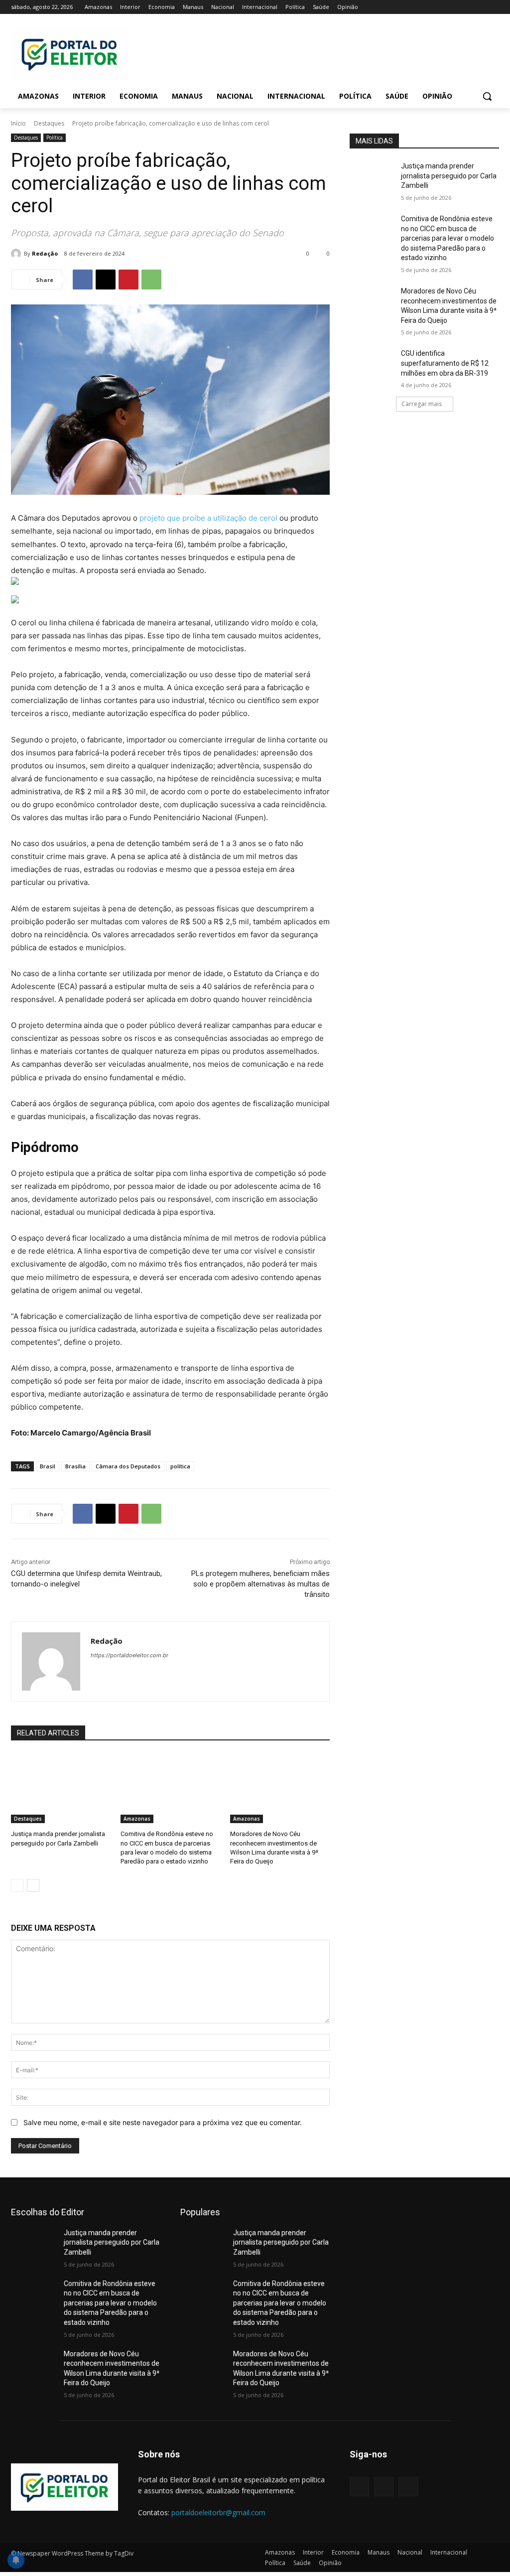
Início (18, 123)
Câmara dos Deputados (128, 1466)
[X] (466, 7)
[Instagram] (452, 7)
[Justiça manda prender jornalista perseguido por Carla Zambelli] (61, 1788)
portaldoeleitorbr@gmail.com (218, 2512)
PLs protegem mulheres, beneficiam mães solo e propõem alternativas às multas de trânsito (260, 1584)
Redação (45, 253)
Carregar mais (422, 404)
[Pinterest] (128, 280)
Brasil (48, 1466)
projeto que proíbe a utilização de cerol (208, 518)
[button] (487, 96)
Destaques (49, 123)
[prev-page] (17, 1885)
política (180, 1466)
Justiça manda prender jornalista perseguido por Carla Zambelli (449, 176)
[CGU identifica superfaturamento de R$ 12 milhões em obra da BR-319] (372, 364)
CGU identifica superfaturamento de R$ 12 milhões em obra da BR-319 (445, 363)
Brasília (75, 1466)
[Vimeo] (479, 7)
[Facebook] (438, 7)
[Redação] (17, 254)
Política (55, 138)
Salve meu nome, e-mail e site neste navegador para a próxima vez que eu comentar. (163, 2122)
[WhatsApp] (151, 280)
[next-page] (33, 1885)
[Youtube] (493, 7)
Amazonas (137, 1819)
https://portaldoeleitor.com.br (129, 1655)
